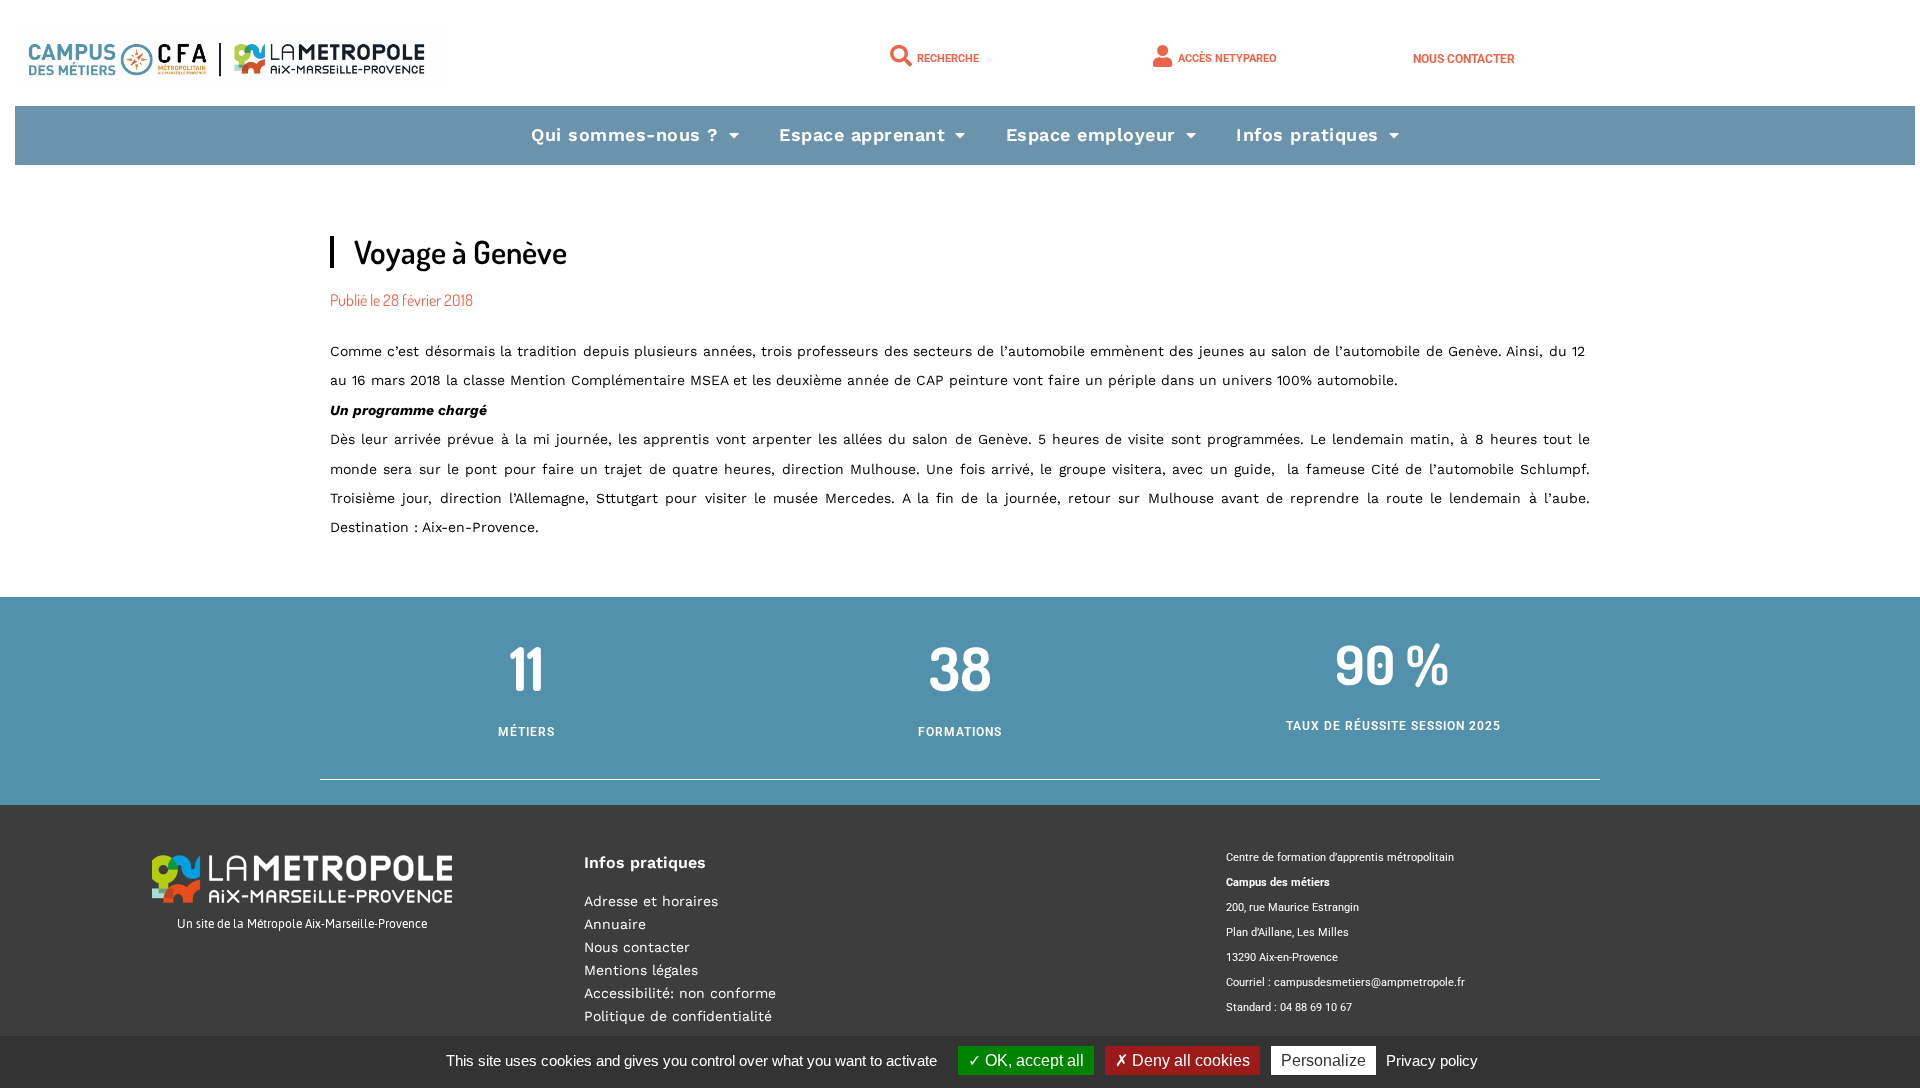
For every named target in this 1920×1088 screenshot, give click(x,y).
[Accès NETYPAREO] (1162, 56)
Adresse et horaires (651, 901)
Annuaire (615, 924)
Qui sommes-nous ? (625, 134)
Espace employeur (1091, 134)
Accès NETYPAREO (1227, 58)
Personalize (1323, 1060)
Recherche (948, 58)
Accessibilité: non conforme (680, 993)
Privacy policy (1432, 1060)
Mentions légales (641, 970)
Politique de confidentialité (678, 1016)
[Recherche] (901, 56)
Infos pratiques (1307, 134)
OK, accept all (1032, 1060)
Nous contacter (1464, 59)
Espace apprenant (862, 134)
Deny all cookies (1189, 1060)
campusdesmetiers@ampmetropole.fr (1369, 982)
